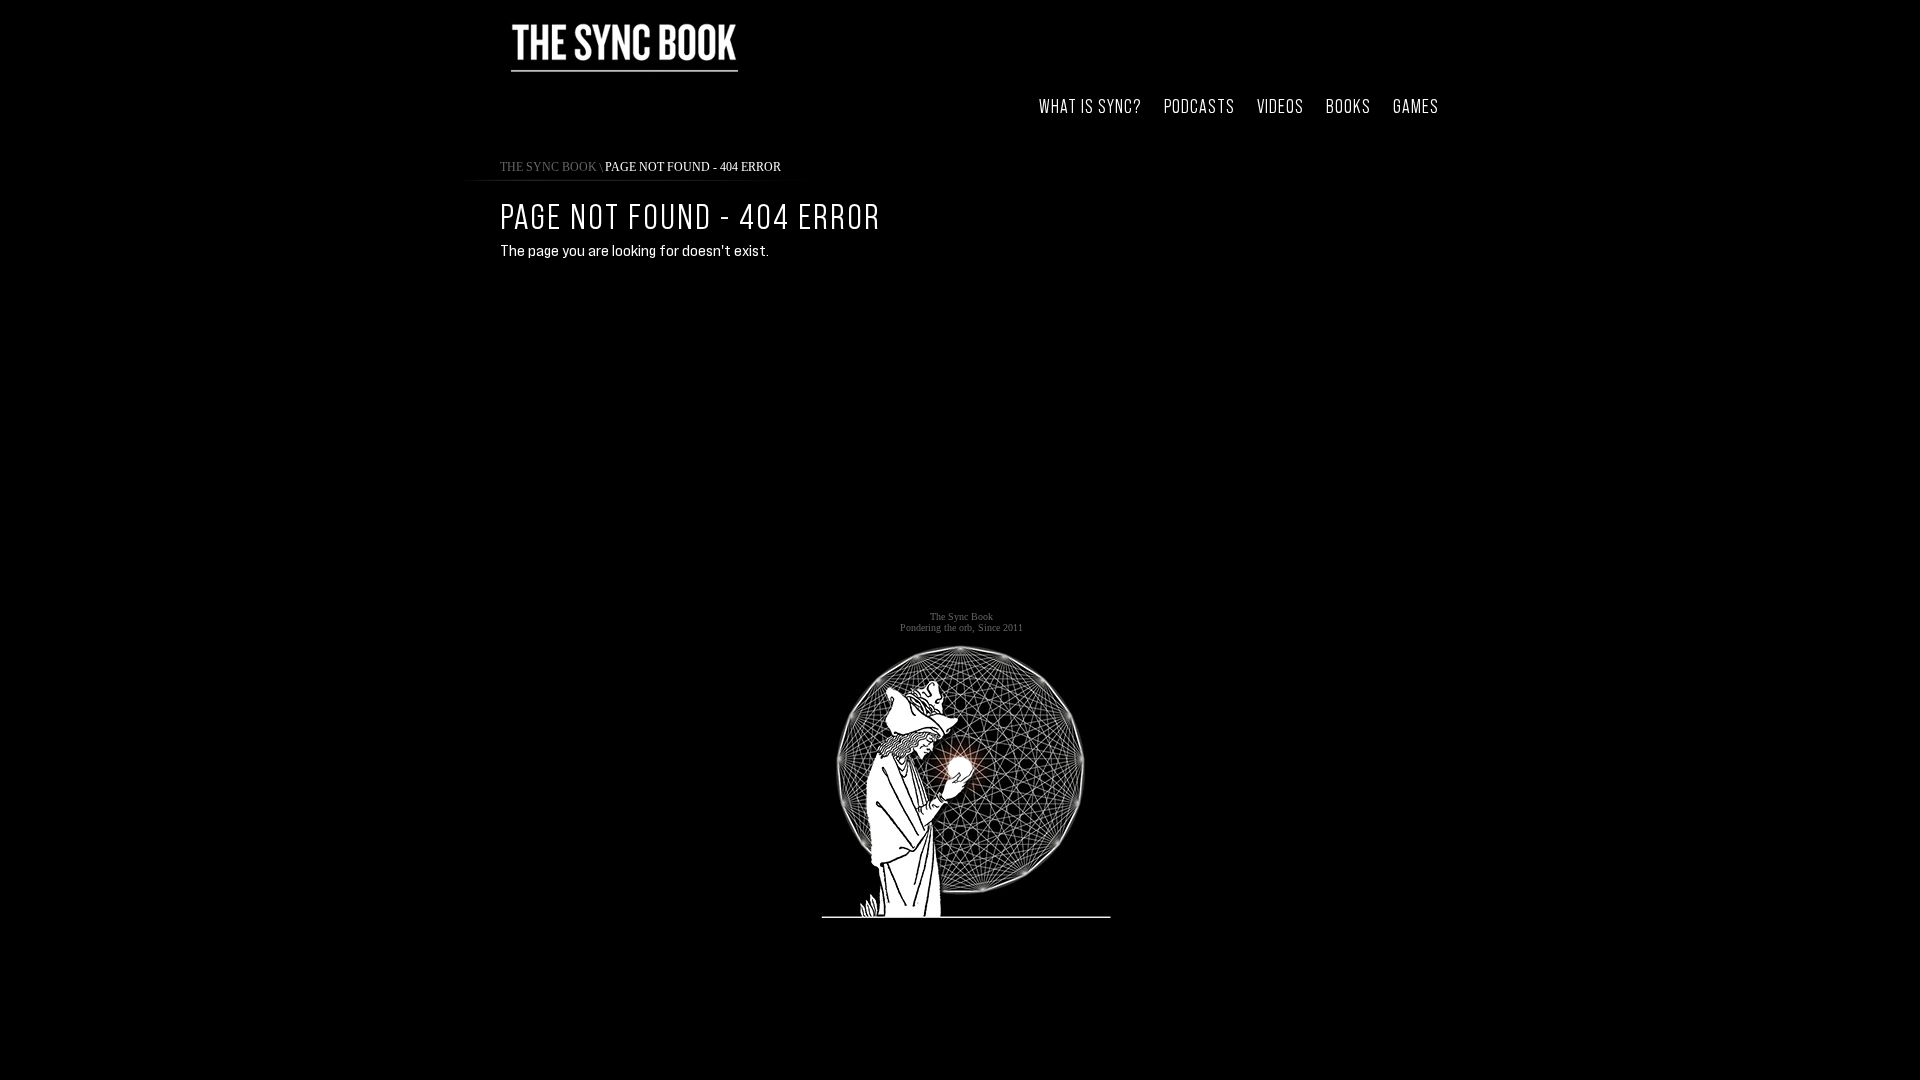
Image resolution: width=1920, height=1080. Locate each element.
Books (1348, 106)
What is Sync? (1090, 106)
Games (1416, 106)
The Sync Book (548, 167)
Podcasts (1199, 106)
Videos (1280, 106)
